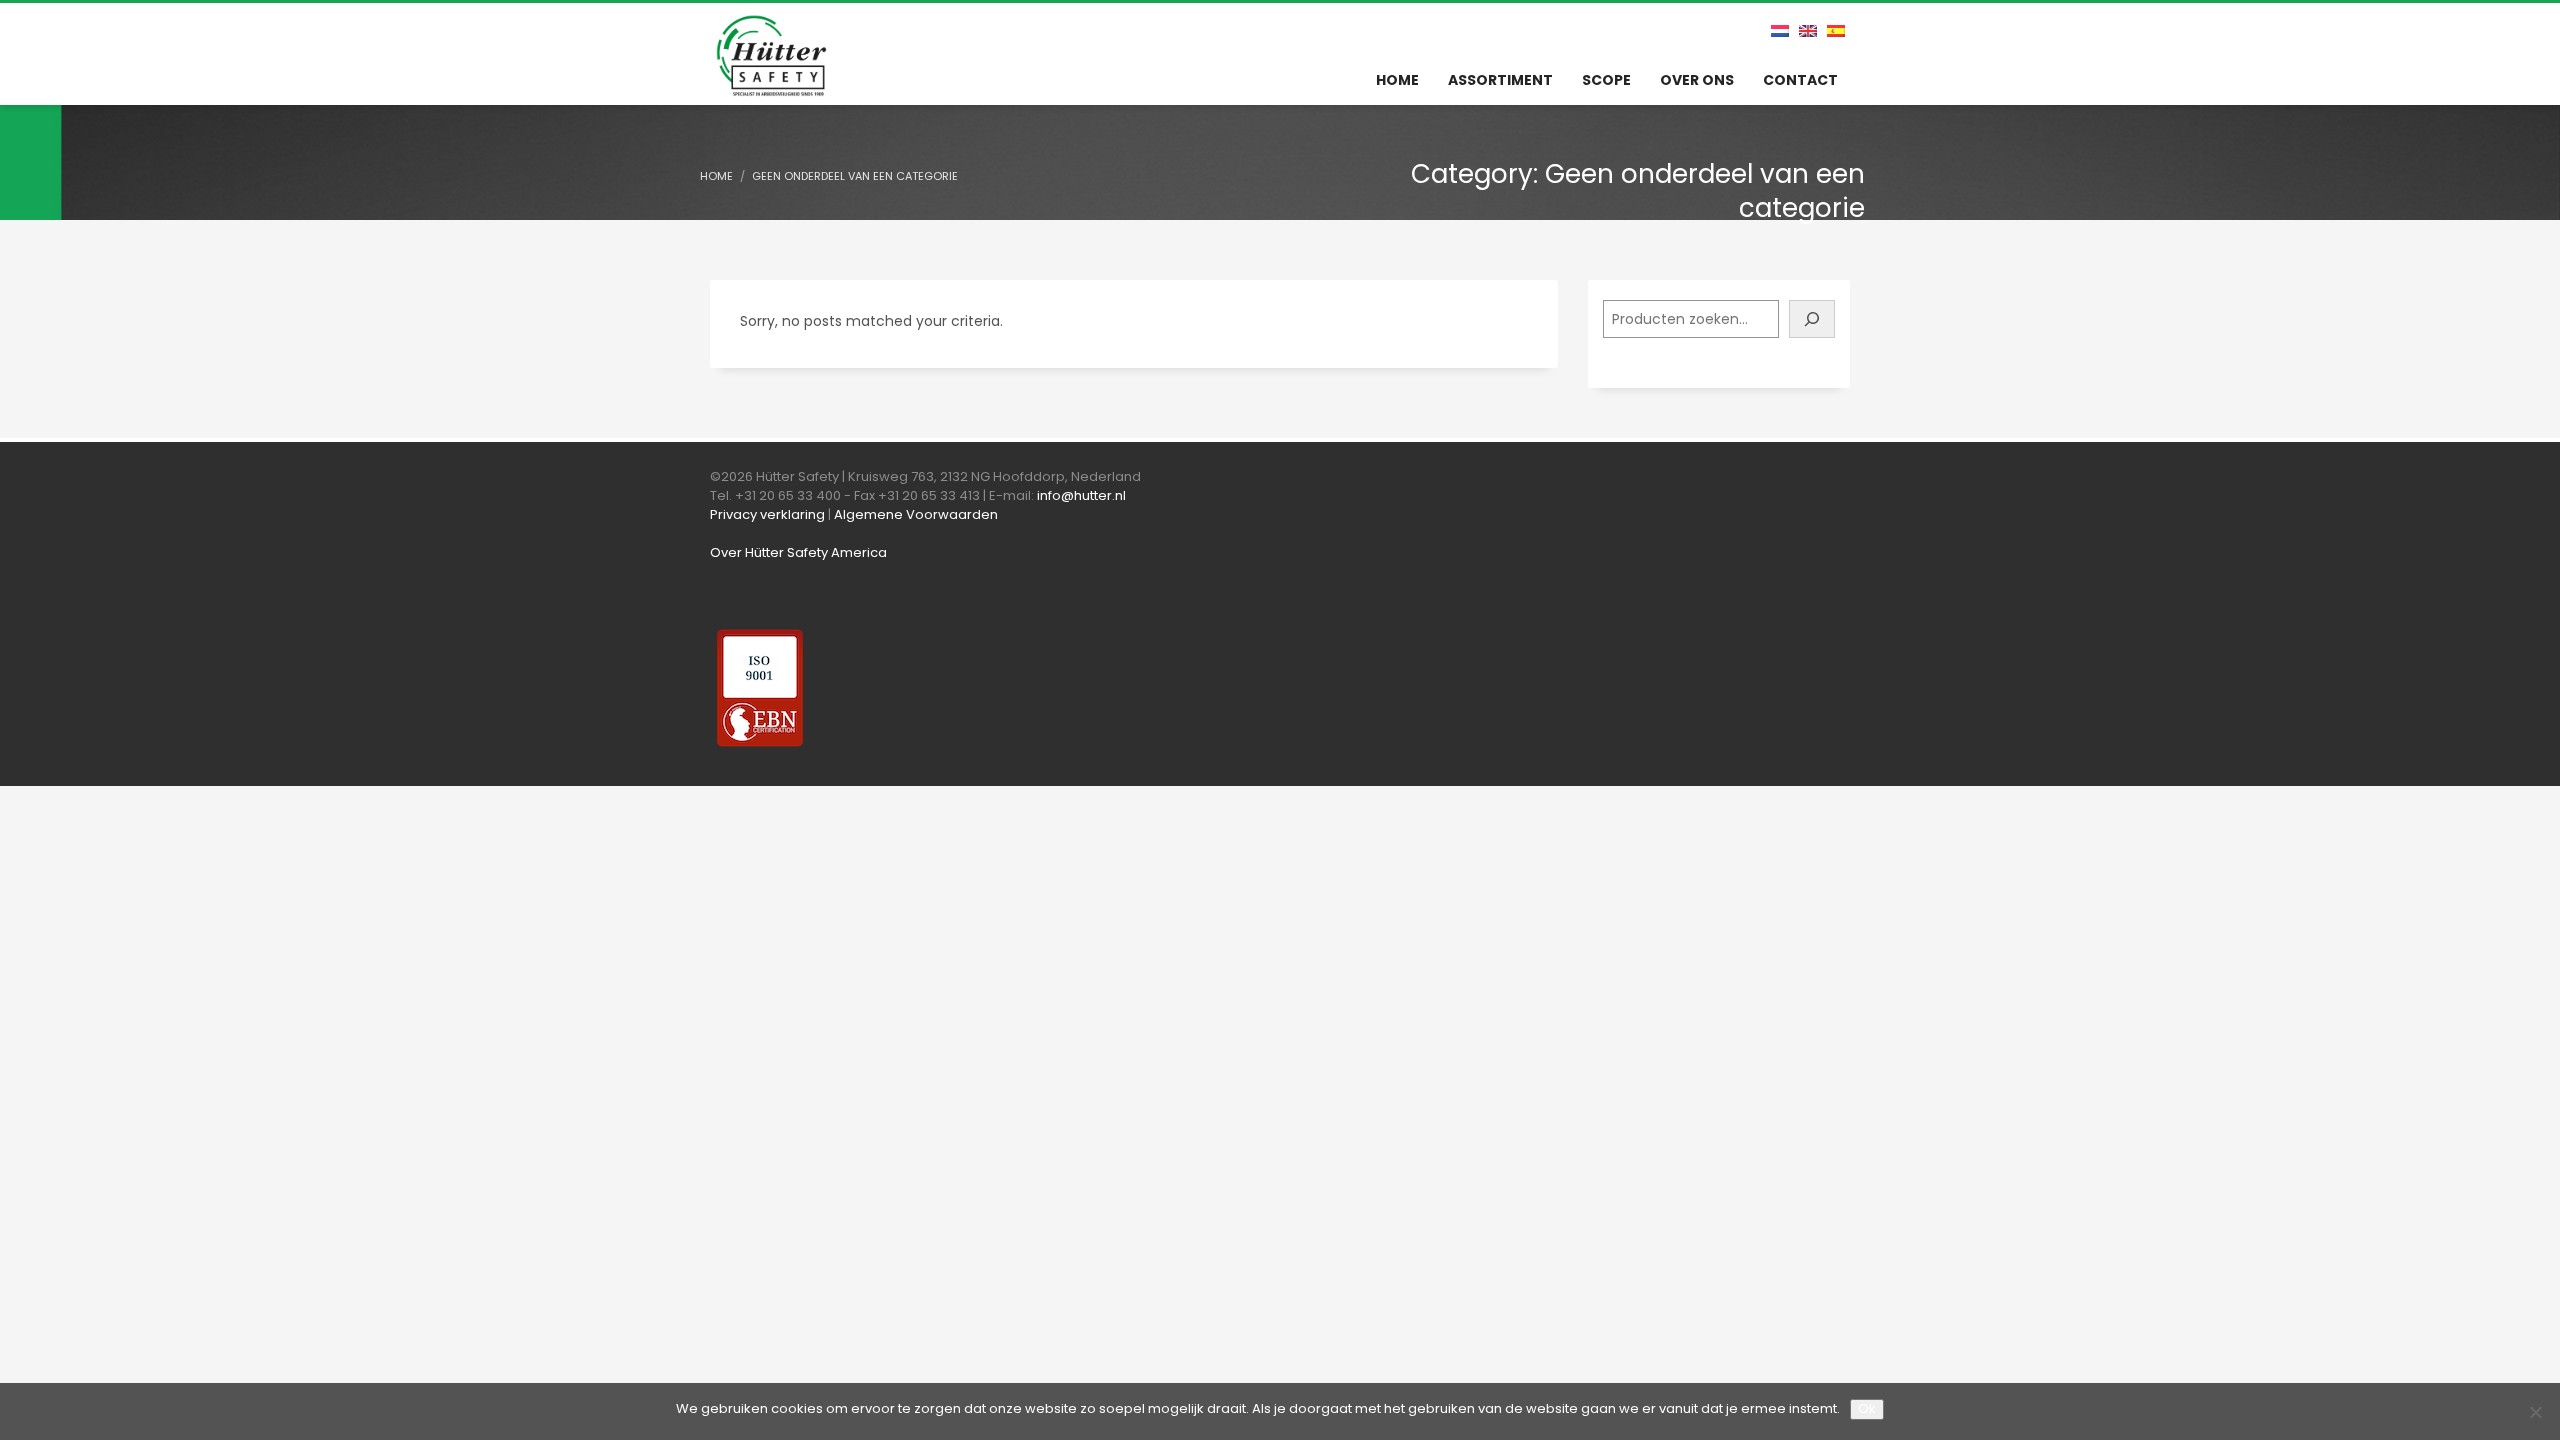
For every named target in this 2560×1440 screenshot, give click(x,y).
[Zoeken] (1812, 319)
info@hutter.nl (1081, 495)
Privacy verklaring (767, 514)
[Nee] (2535, 1412)
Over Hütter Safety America (798, 552)
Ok (1867, 1408)
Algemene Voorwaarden (916, 514)
